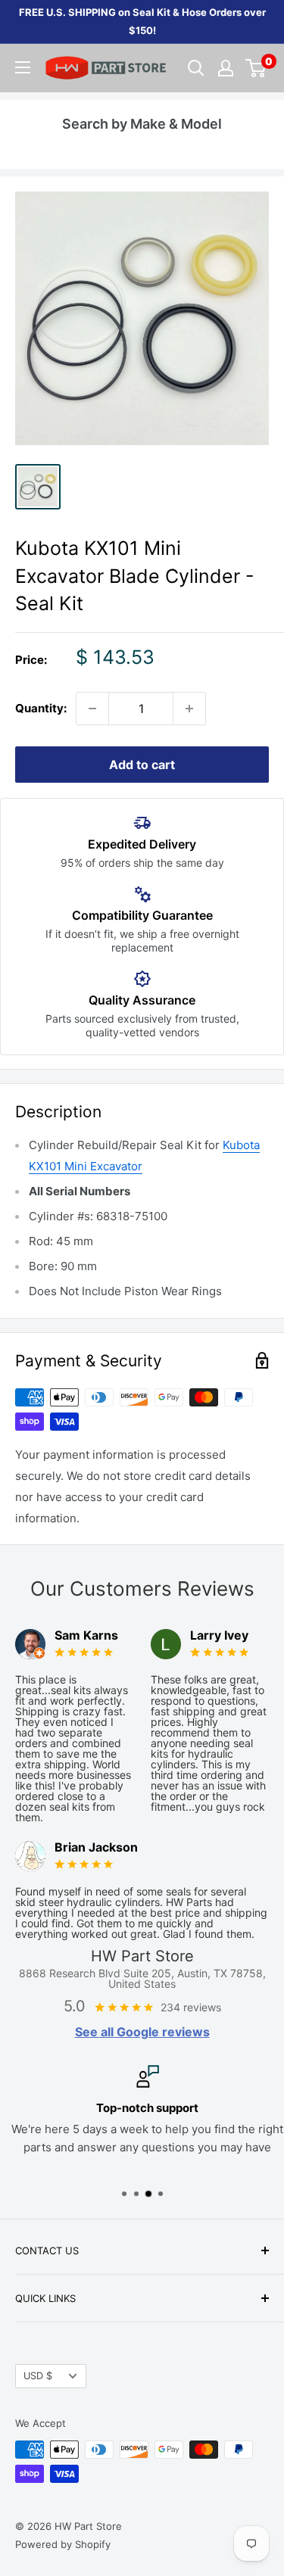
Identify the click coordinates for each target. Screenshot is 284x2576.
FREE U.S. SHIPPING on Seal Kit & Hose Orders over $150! (142, 21)
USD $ (38, 2376)
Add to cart (142, 765)
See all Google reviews (142, 2032)
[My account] (226, 68)
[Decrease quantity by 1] (92, 709)
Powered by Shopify (63, 2544)
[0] (256, 68)
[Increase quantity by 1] (189, 709)
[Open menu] (23, 67)
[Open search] (196, 68)
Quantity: (41, 708)
